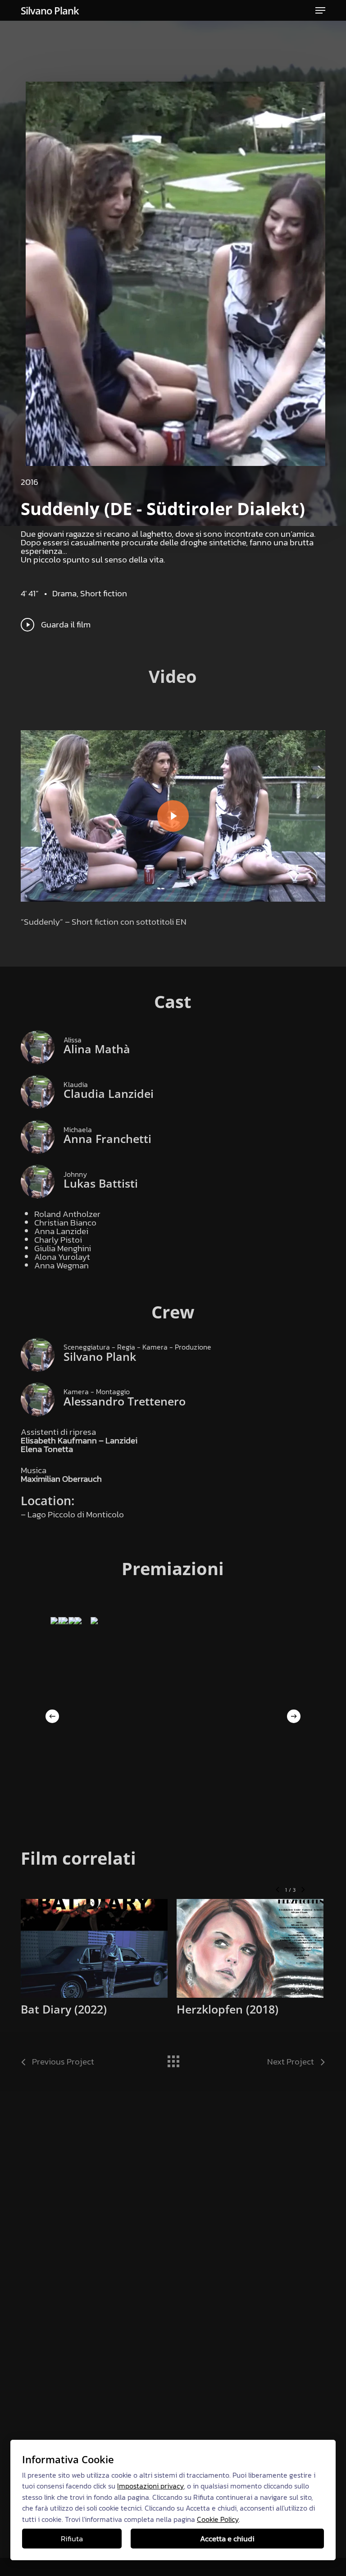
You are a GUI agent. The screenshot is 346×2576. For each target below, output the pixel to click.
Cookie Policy (218, 2519)
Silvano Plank (50, 10)
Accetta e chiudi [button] (227, 2539)
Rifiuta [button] (72, 2539)
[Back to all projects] (173, 2059)
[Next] (294, 1716)
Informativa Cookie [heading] (68, 2459)
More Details (96, 1942)
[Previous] (52, 1716)
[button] (320, 10)
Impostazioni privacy (150, 2486)
